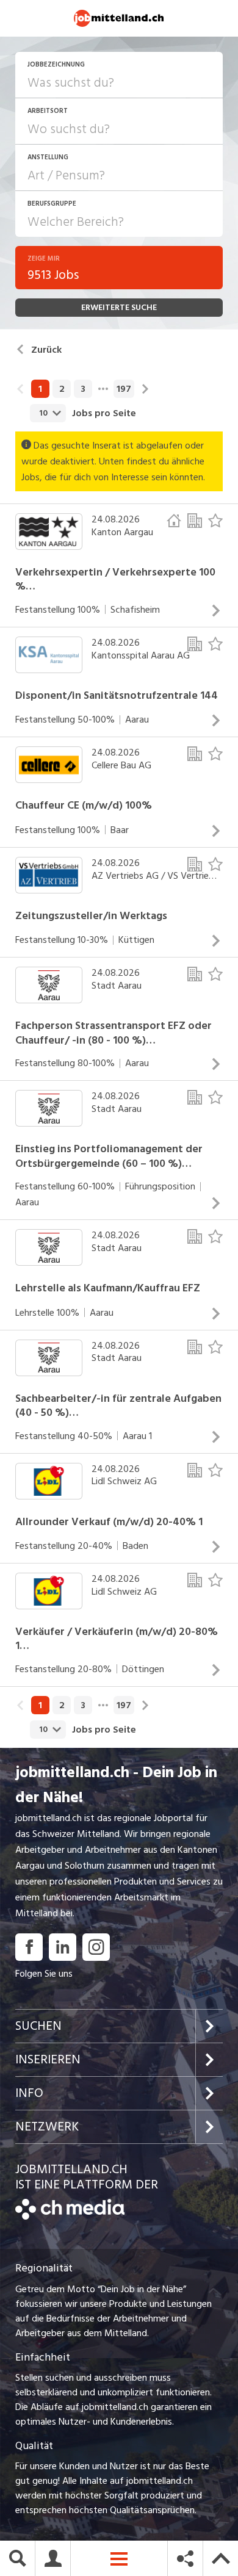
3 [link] (83, 389)
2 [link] (62, 389)
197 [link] (124, 389)
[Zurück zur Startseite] (70, 2217)
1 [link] (40, 389)
